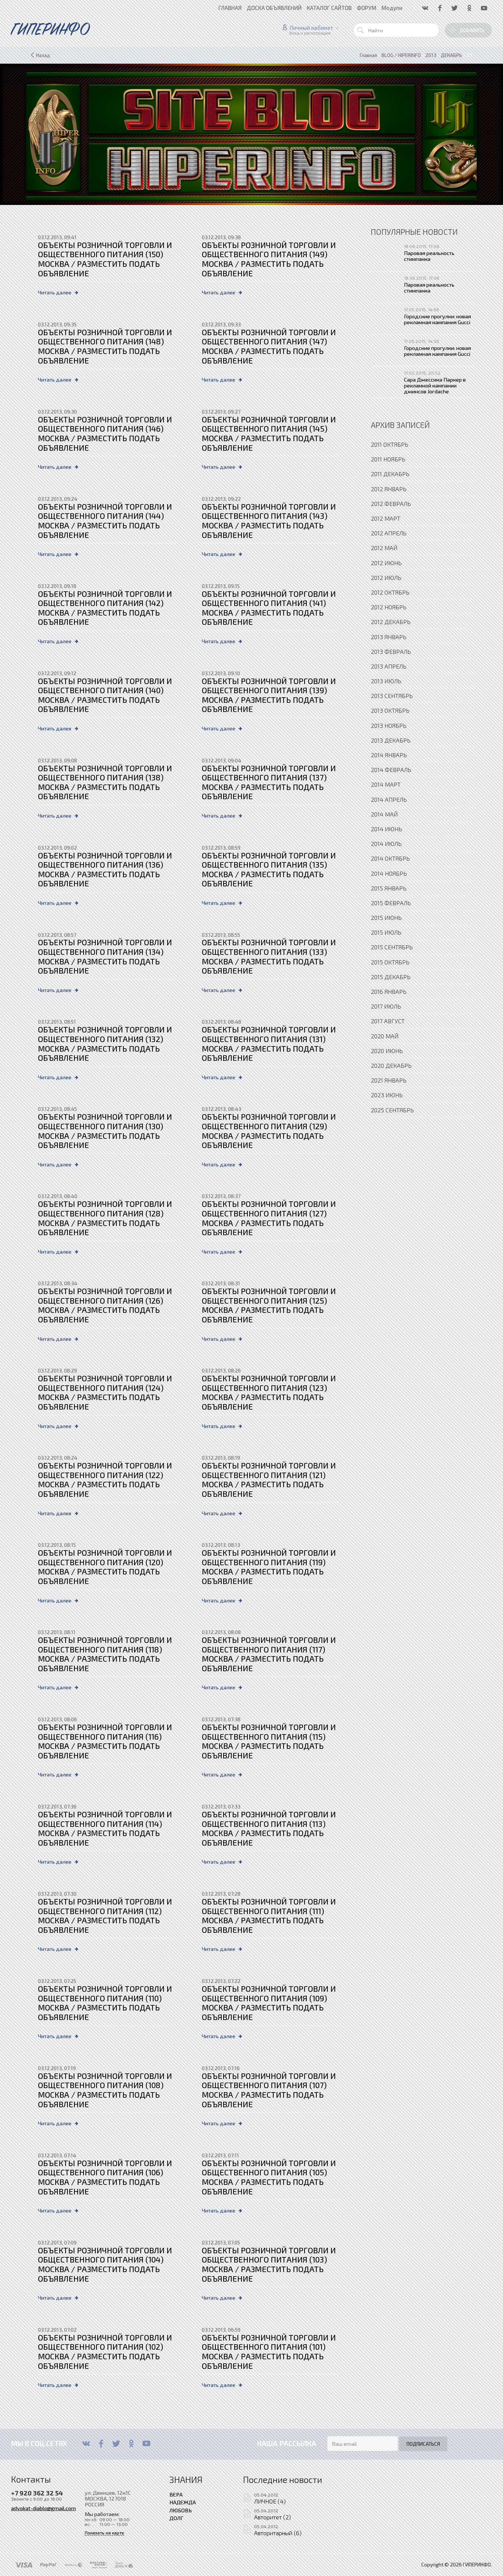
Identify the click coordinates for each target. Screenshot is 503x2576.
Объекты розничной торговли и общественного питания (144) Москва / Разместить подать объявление (105, 521)
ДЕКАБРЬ (451, 55)
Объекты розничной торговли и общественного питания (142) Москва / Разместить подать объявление (105, 608)
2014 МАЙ (384, 814)
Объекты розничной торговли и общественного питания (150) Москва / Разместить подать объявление (105, 259)
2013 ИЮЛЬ (386, 681)
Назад (43, 55)
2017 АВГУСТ (388, 1021)
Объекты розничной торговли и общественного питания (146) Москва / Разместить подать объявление (105, 433)
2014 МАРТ (386, 784)
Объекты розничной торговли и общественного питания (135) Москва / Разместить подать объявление (269, 869)
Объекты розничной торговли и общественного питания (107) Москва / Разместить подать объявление (269, 2090)
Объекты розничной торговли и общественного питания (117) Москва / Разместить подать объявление (269, 1654)
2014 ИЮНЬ (386, 829)
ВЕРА (176, 2494)
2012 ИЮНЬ (386, 563)
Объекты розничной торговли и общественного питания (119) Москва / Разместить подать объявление (269, 1567)
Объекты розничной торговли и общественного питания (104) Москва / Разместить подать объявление (105, 2264)
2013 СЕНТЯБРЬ (392, 696)
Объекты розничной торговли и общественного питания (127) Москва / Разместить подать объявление (269, 1218)
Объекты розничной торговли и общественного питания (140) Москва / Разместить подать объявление (105, 695)
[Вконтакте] (86, 2444)
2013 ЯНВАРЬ (389, 637)
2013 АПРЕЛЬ (389, 666)
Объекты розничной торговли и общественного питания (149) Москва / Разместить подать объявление (269, 259)
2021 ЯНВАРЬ (389, 1080)
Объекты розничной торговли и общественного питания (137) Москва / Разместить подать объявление (269, 782)
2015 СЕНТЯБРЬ (392, 947)
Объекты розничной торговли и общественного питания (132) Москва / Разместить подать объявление (105, 1043)
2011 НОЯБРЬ (388, 459)
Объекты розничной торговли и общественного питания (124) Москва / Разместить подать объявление (105, 1392)
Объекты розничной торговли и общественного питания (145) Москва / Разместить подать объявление (269, 433)
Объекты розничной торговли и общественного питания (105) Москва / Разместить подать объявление (269, 2177)
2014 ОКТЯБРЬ (390, 858)
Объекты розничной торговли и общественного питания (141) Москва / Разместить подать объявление (269, 608)
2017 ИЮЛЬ (386, 1006)
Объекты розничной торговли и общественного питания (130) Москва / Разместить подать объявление (105, 1131)
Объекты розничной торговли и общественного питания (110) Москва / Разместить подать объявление (105, 2003)
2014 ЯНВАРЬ (389, 755)
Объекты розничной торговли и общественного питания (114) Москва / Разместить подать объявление (105, 1828)
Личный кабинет (311, 28)
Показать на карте (104, 2533)
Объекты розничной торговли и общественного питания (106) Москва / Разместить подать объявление (105, 2177)
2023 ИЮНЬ (387, 1095)
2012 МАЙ (384, 548)
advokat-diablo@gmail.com (43, 2508)
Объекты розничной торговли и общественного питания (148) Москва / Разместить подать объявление (105, 346)
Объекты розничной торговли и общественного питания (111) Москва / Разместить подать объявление (269, 1916)
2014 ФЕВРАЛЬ (391, 770)
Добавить (472, 30)
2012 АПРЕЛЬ (389, 533)
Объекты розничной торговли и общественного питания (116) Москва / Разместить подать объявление (105, 1741)
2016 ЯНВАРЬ (389, 991)
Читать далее (55, 292)
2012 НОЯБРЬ (389, 607)
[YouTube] (146, 2444)
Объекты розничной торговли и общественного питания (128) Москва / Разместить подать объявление (105, 1218)
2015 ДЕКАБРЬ (391, 977)
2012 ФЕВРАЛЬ (391, 504)
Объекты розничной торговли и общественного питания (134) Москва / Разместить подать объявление (105, 956)
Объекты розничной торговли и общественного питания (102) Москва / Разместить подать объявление (105, 2352)
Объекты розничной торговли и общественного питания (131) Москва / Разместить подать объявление (269, 1043)
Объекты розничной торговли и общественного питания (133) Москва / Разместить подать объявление (269, 956)
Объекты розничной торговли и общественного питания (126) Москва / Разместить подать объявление (105, 1305)
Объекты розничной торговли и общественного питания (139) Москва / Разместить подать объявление (269, 695)
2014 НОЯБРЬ (389, 873)
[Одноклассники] (131, 2444)
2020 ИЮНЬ (387, 1051)
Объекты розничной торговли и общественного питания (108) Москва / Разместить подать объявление (105, 2090)
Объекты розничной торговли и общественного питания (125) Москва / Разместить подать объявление (269, 1305)
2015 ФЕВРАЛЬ (391, 903)
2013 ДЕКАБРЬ (391, 740)
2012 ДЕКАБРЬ (391, 622)
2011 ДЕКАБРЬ (390, 474)
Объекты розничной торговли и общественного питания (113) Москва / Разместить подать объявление (269, 1828)
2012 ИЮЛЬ (386, 577)
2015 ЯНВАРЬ (389, 888)
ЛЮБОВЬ (181, 2510)
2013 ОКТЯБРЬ (390, 710)
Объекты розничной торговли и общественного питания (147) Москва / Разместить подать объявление (269, 346)
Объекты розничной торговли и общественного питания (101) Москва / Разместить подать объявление (269, 2352)
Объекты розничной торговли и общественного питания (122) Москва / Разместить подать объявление (105, 1480)
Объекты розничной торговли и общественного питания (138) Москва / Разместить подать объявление (105, 782)
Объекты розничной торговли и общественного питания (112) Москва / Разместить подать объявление (105, 1916)
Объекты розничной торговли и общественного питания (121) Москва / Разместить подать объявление (269, 1480)
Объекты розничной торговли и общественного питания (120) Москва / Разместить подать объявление (105, 1567)
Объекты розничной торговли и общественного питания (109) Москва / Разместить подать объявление (269, 2003)
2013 (431, 55)
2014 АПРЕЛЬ (389, 799)
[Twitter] (116, 2444)
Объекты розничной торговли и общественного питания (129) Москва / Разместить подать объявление (269, 1131)
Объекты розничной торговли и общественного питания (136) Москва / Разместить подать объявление (105, 869)
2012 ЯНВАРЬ (389, 489)
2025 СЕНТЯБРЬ (392, 1110)
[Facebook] (101, 2444)
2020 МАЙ (385, 1036)
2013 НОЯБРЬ (389, 725)
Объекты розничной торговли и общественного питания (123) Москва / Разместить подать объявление (269, 1392)
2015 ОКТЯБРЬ (390, 962)
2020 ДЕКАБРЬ (391, 1065)
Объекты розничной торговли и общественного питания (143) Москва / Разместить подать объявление (269, 521)
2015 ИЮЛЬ (386, 932)
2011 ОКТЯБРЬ (390, 444)
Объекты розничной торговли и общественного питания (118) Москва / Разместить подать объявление (105, 1654)
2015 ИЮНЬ (386, 917)
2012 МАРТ (386, 518)
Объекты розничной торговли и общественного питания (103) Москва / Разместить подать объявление (269, 2264)
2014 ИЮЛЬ (386, 844)
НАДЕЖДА (183, 2502)
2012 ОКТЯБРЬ (390, 592)
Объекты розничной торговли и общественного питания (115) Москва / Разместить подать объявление (269, 1741)
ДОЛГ (176, 2518)
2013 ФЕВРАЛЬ (391, 651)
